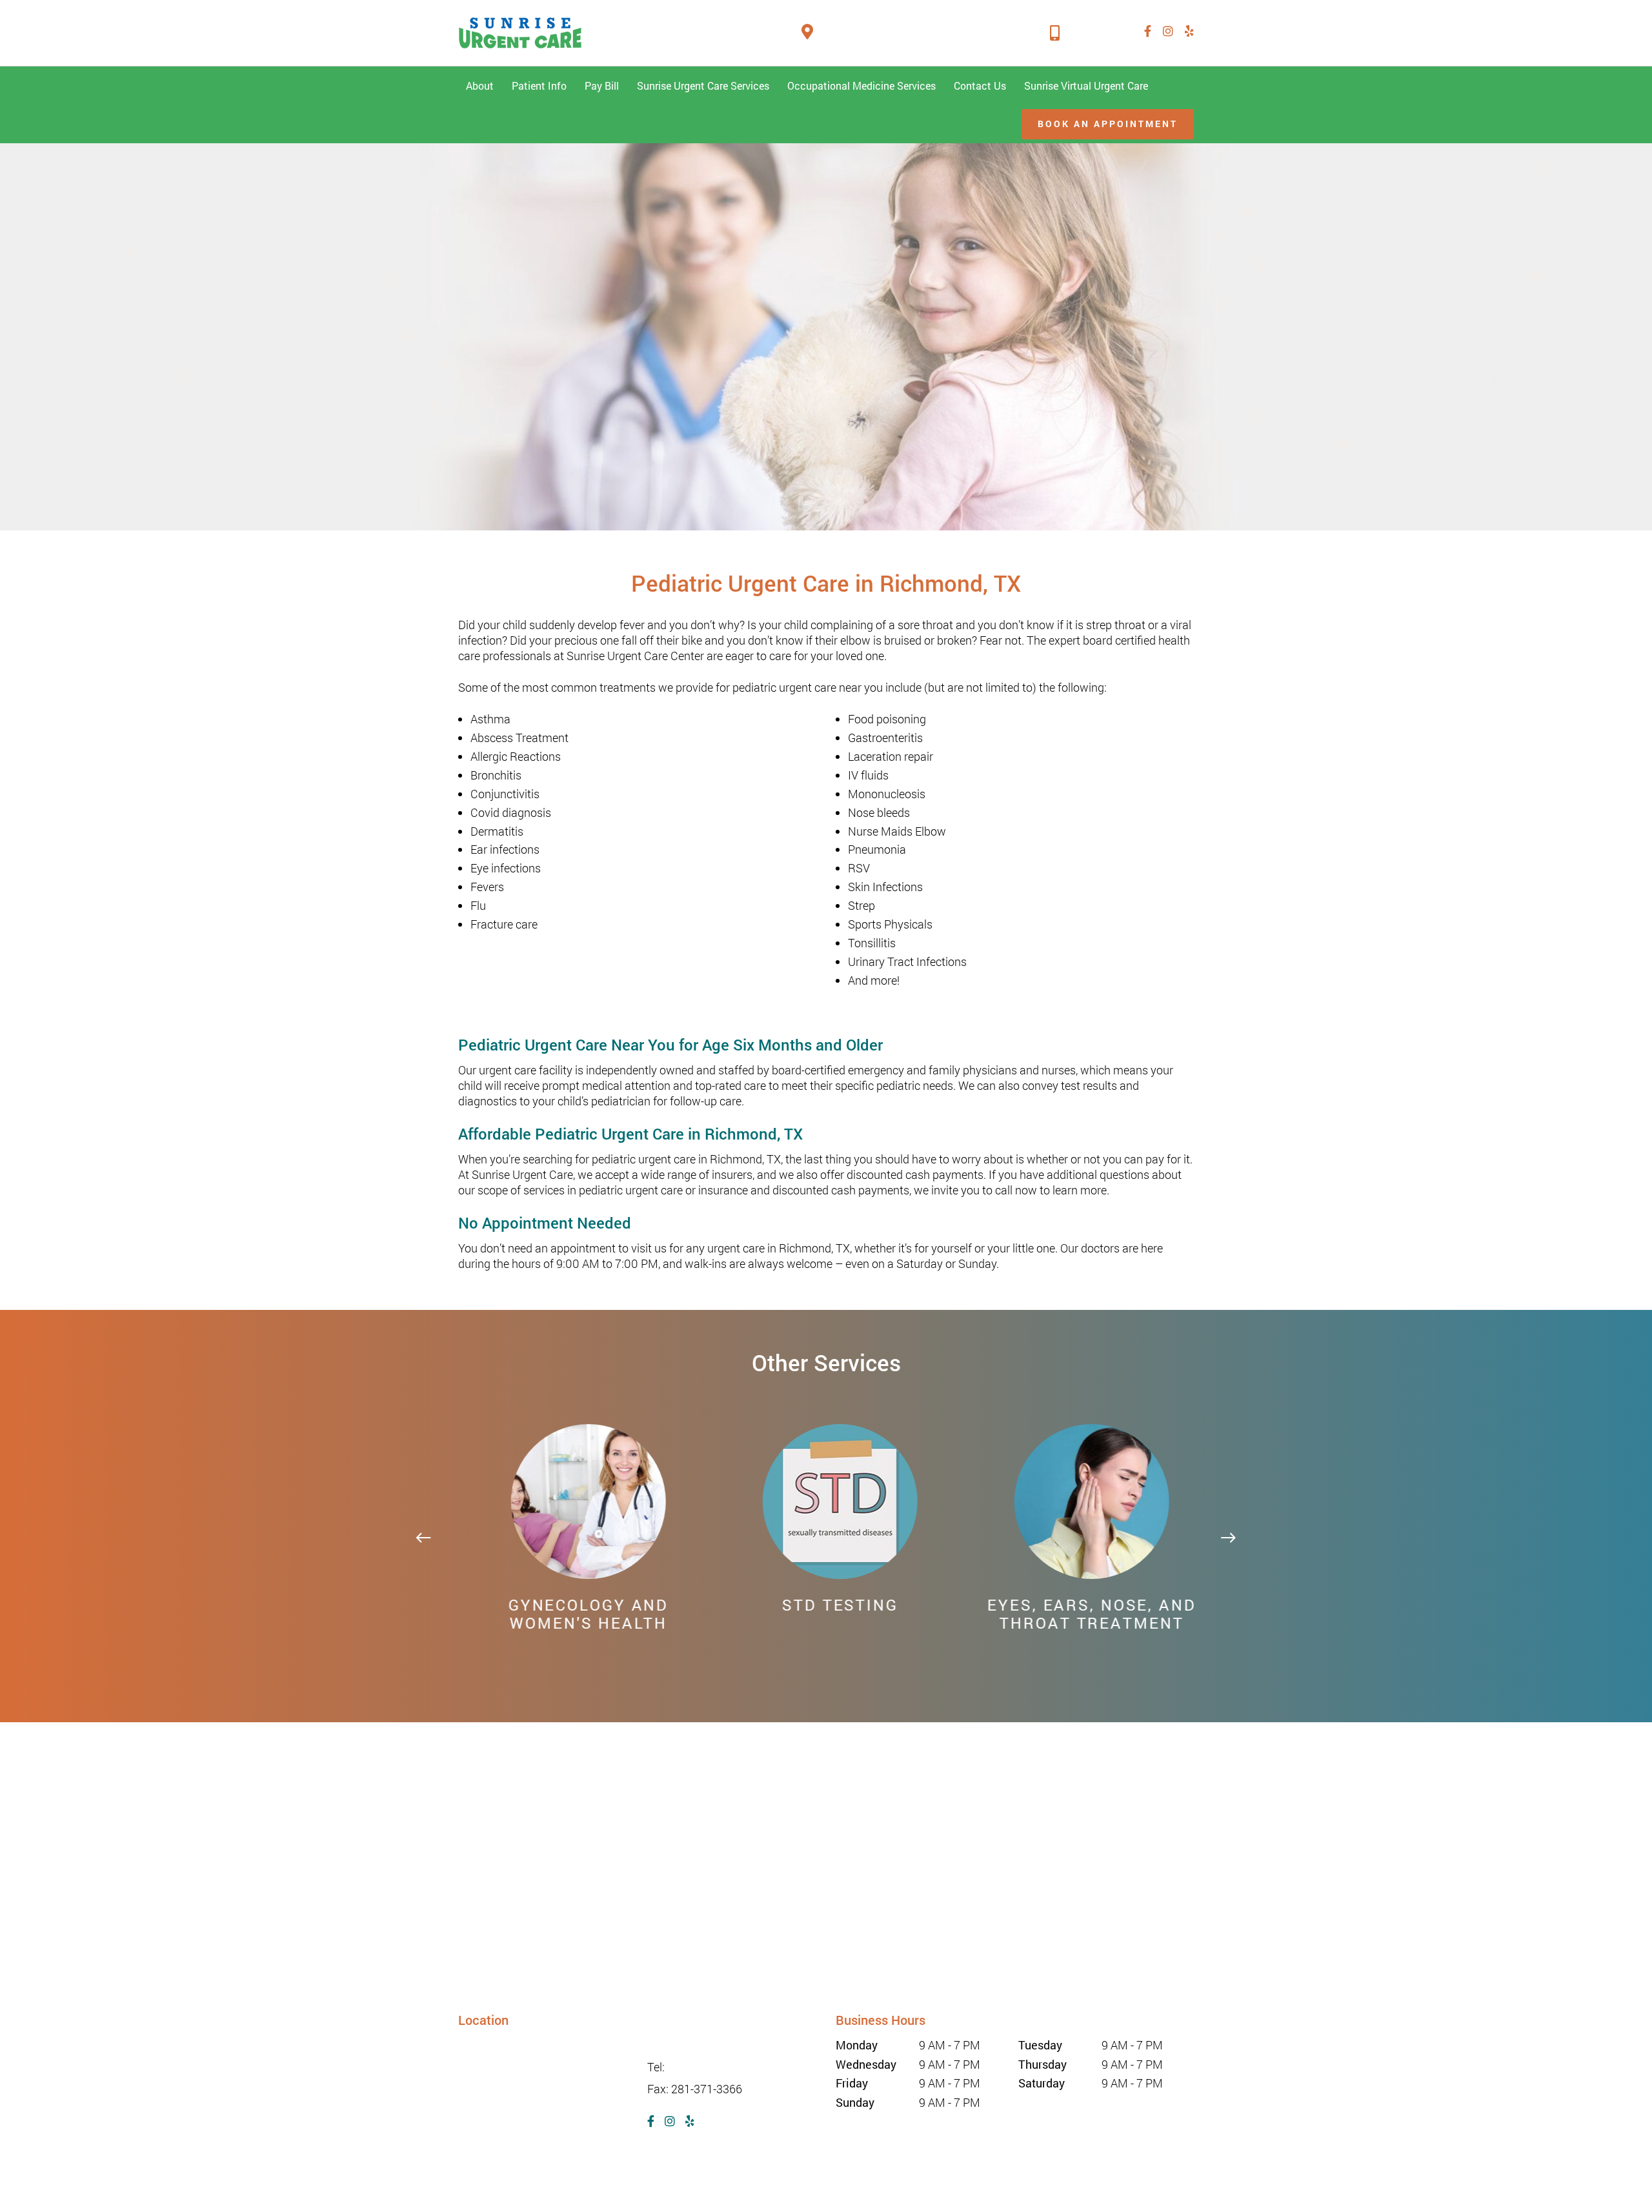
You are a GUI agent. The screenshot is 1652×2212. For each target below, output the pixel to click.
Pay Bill (602, 85)
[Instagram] (1168, 31)
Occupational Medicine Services (861, 85)
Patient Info (539, 85)
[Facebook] (1148, 31)
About (480, 85)
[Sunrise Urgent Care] (520, 33)
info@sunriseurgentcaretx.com (725, 2046)
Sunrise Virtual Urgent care (1086, 85)
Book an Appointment (1108, 124)
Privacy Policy (803, 2186)
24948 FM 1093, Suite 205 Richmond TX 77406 (926, 32)
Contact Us (980, 85)
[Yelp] (1189, 31)
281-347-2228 (1096, 32)
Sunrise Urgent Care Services (703, 85)
